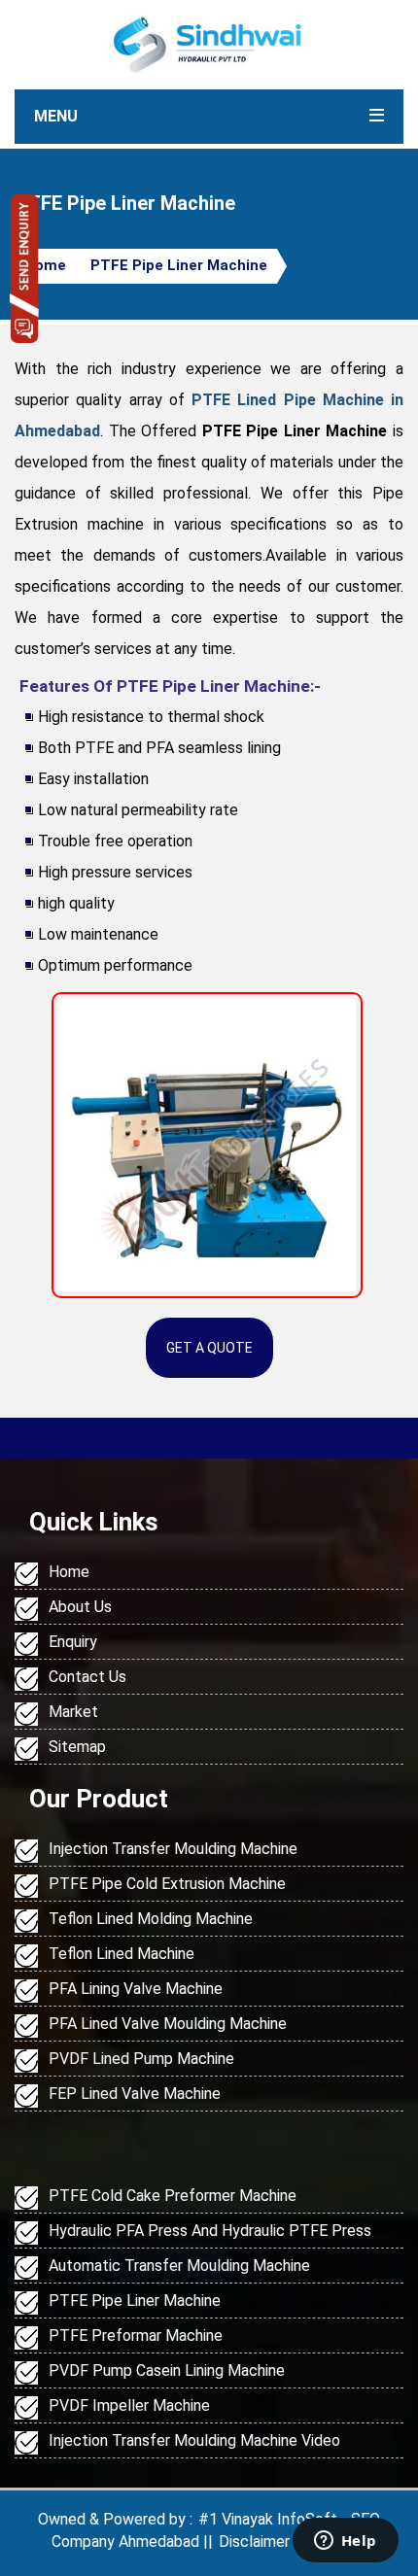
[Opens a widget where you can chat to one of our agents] (345, 2542)
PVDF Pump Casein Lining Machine (167, 2370)
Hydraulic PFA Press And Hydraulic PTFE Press (210, 2231)
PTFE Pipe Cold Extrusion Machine (167, 1884)
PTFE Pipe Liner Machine (179, 265)
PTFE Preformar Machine (136, 2336)
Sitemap (77, 1747)
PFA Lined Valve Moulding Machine (168, 2024)
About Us (80, 1607)
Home (45, 265)
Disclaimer (254, 2542)
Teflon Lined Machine (122, 1954)
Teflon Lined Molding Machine (151, 1919)
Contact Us (87, 1677)
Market (73, 1712)
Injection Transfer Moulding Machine (173, 1849)
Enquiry (73, 1642)
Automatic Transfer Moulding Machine (179, 2266)
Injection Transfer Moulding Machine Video (194, 2440)
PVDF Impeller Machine (129, 2405)
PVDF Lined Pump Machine (141, 2059)
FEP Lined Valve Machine (135, 2094)
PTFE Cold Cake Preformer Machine (173, 2196)
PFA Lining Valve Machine (136, 1989)
